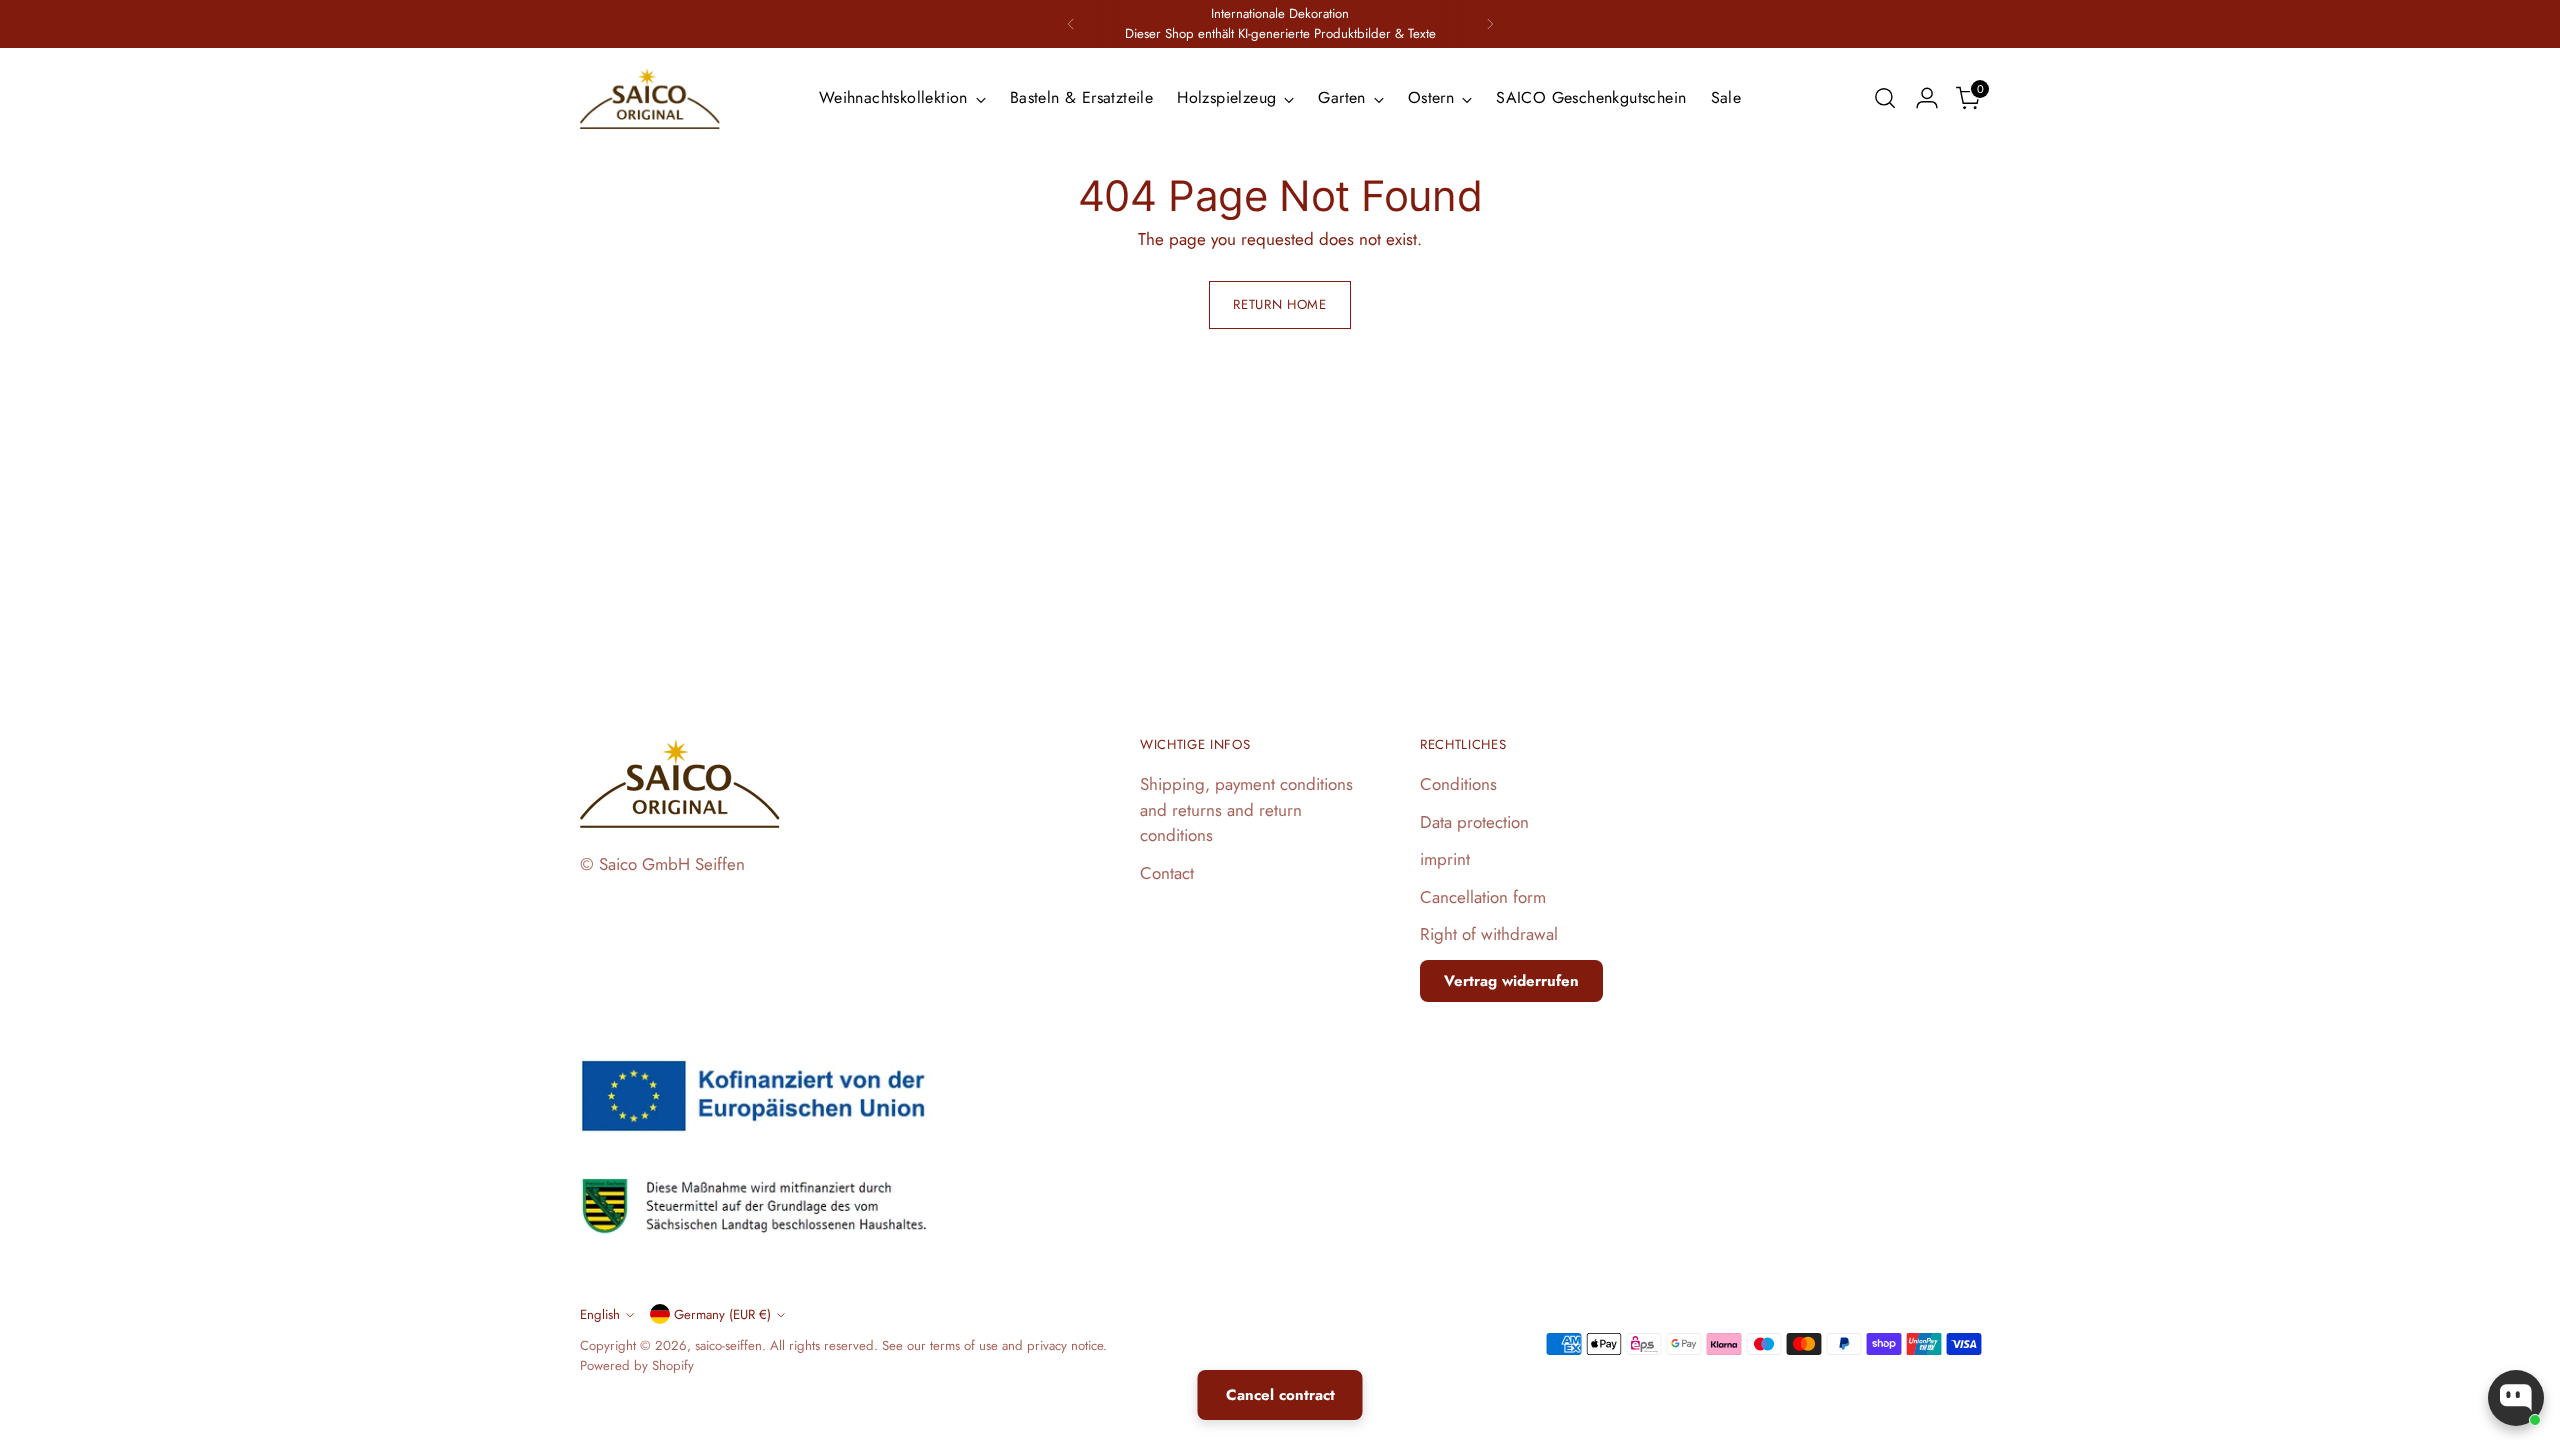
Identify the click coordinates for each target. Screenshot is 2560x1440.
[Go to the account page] (1927, 98)
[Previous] (1071, 24)
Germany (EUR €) (722, 1314)
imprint (1445, 859)
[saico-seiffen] (650, 99)
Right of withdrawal (1489, 934)
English (600, 1314)
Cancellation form (1483, 897)
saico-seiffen (728, 1345)
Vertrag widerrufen (1511, 981)
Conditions (1458, 784)
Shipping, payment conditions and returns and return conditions (1246, 809)
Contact (1167, 873)
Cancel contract (1280, 1395)
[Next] (1490, 24)
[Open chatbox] (2516, 1398)
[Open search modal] (1885, 98)
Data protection (1474, 822)
